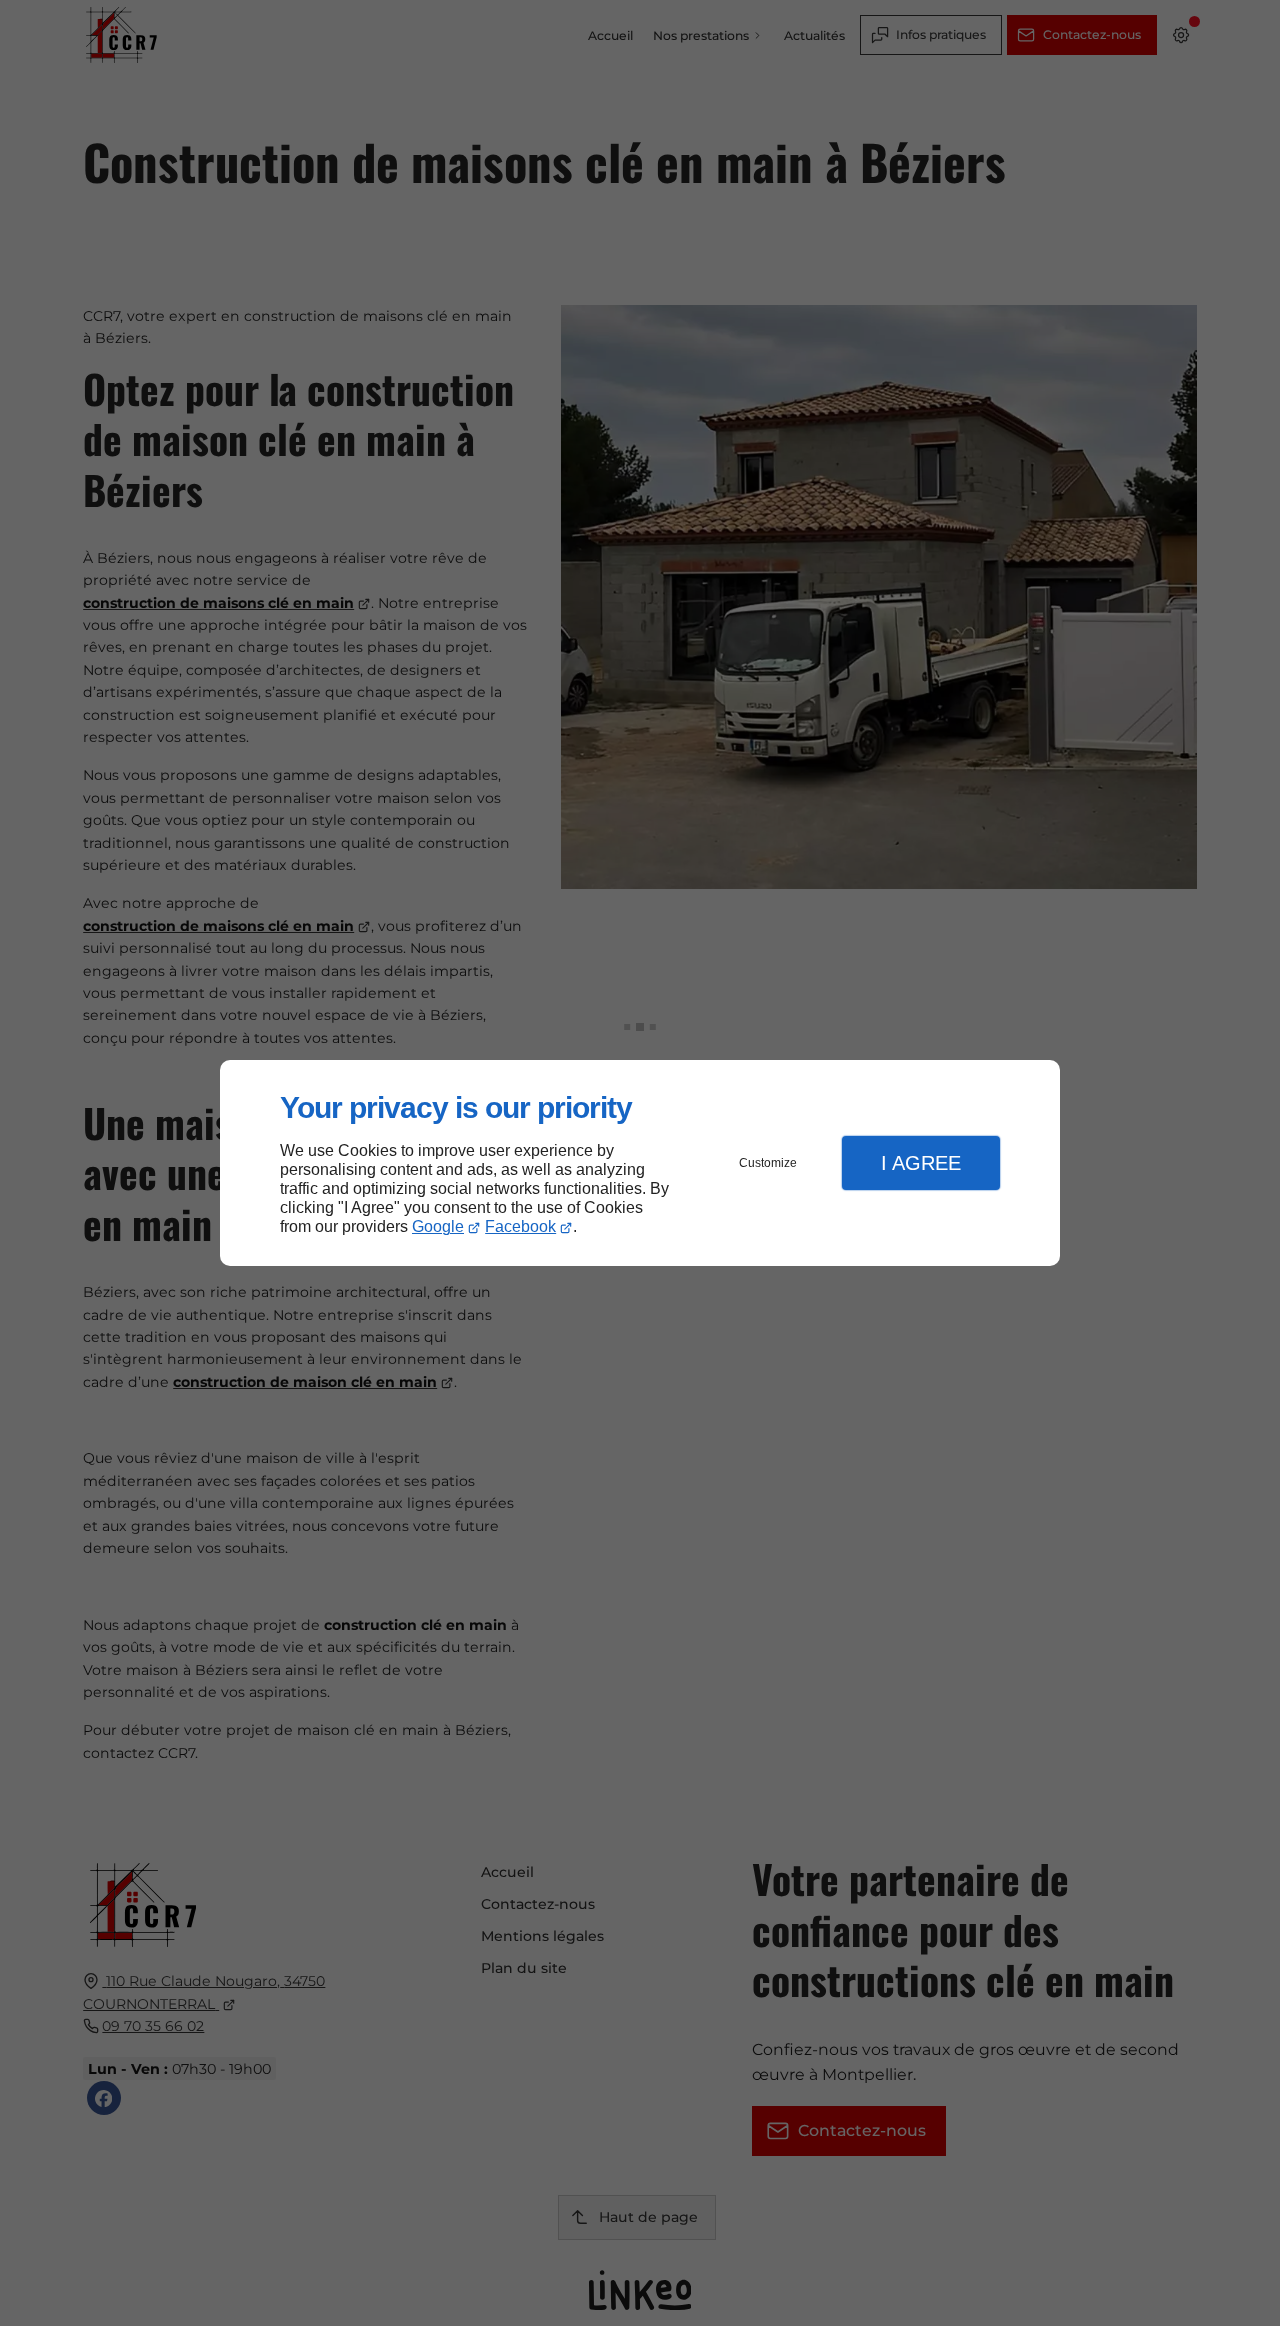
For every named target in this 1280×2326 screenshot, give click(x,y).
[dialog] (640, 1163)
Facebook (520, 1226)
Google (438, 1226)
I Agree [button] (921, 1163)
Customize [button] (768, 1163)
